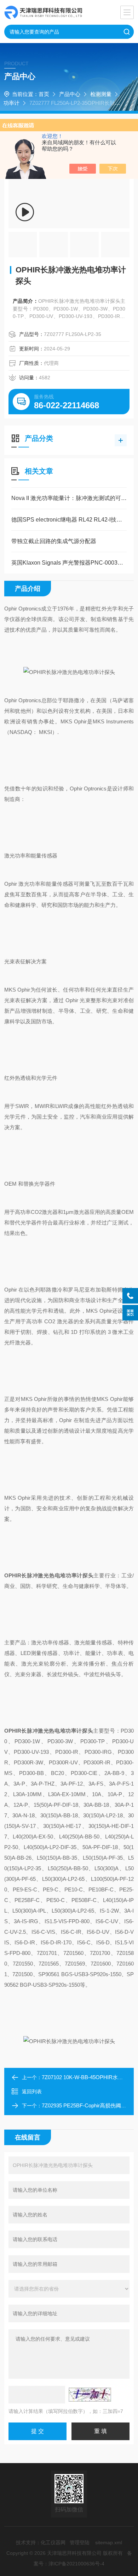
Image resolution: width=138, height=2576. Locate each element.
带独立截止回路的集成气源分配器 (54, 541)
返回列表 (32, 2092)
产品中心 (70, 94)
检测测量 (101, 94)
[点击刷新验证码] (90, 2395)
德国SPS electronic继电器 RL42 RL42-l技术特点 (69, 520)
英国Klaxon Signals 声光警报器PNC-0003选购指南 (69, 563)
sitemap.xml (109, 2542)
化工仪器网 (53, 2542)
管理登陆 (80, 2542)
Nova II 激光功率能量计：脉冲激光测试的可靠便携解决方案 (69, 498)
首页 (44, 94)
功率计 (11, 103)
